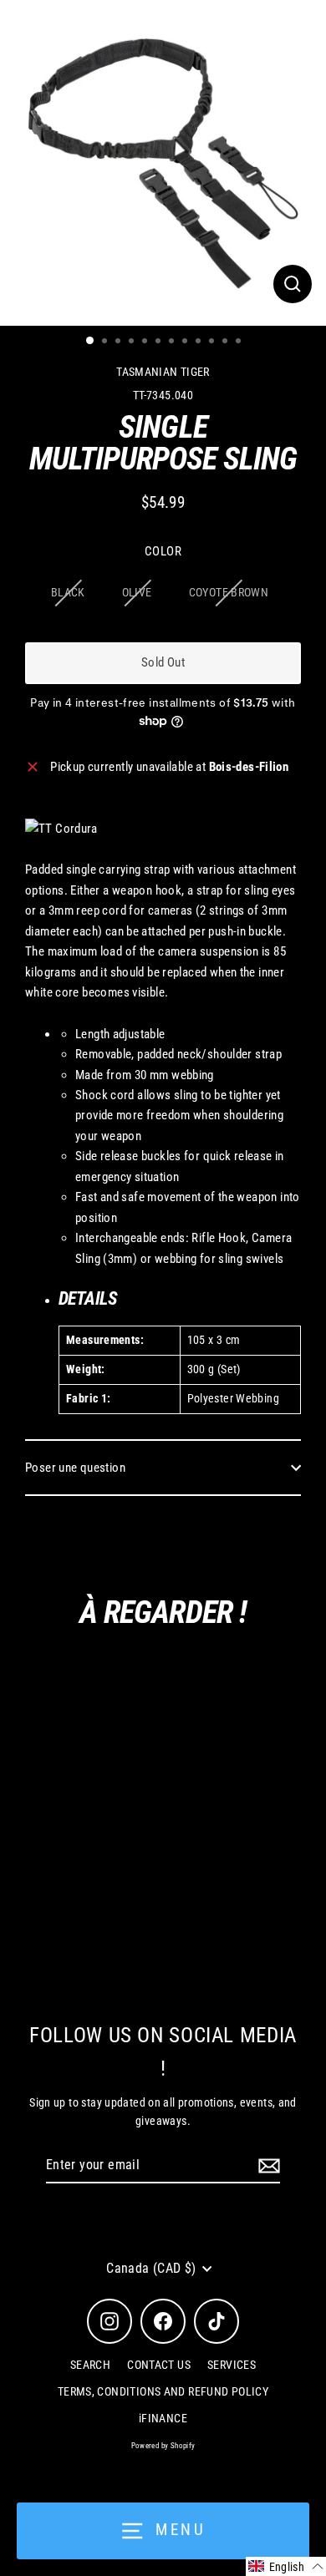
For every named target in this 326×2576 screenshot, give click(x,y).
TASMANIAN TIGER (163, 372)
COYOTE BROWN (229, 592)
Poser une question (75, 1468)
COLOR (163, 551)
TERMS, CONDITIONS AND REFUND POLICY (163, 2391)
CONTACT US (159, 2365)
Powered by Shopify (163, 2446)
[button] (286, 2566)
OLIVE (137, 592)
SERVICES (232, 2365)
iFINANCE (163, 2418)
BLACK (68, 592)
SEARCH (90, 2365)
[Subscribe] (267, 2166)
